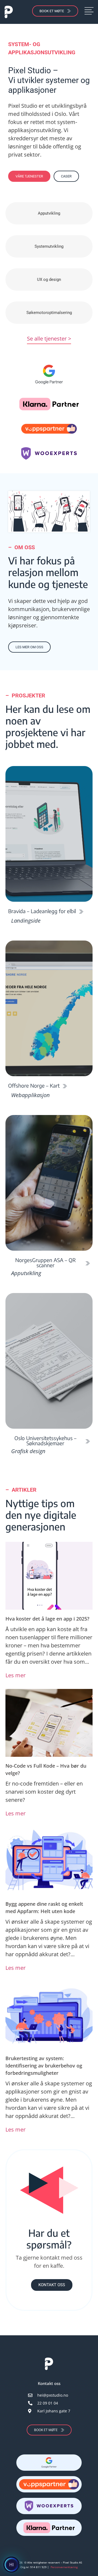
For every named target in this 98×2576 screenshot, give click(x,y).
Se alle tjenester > (49, 339)
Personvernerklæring (64, 2567)
